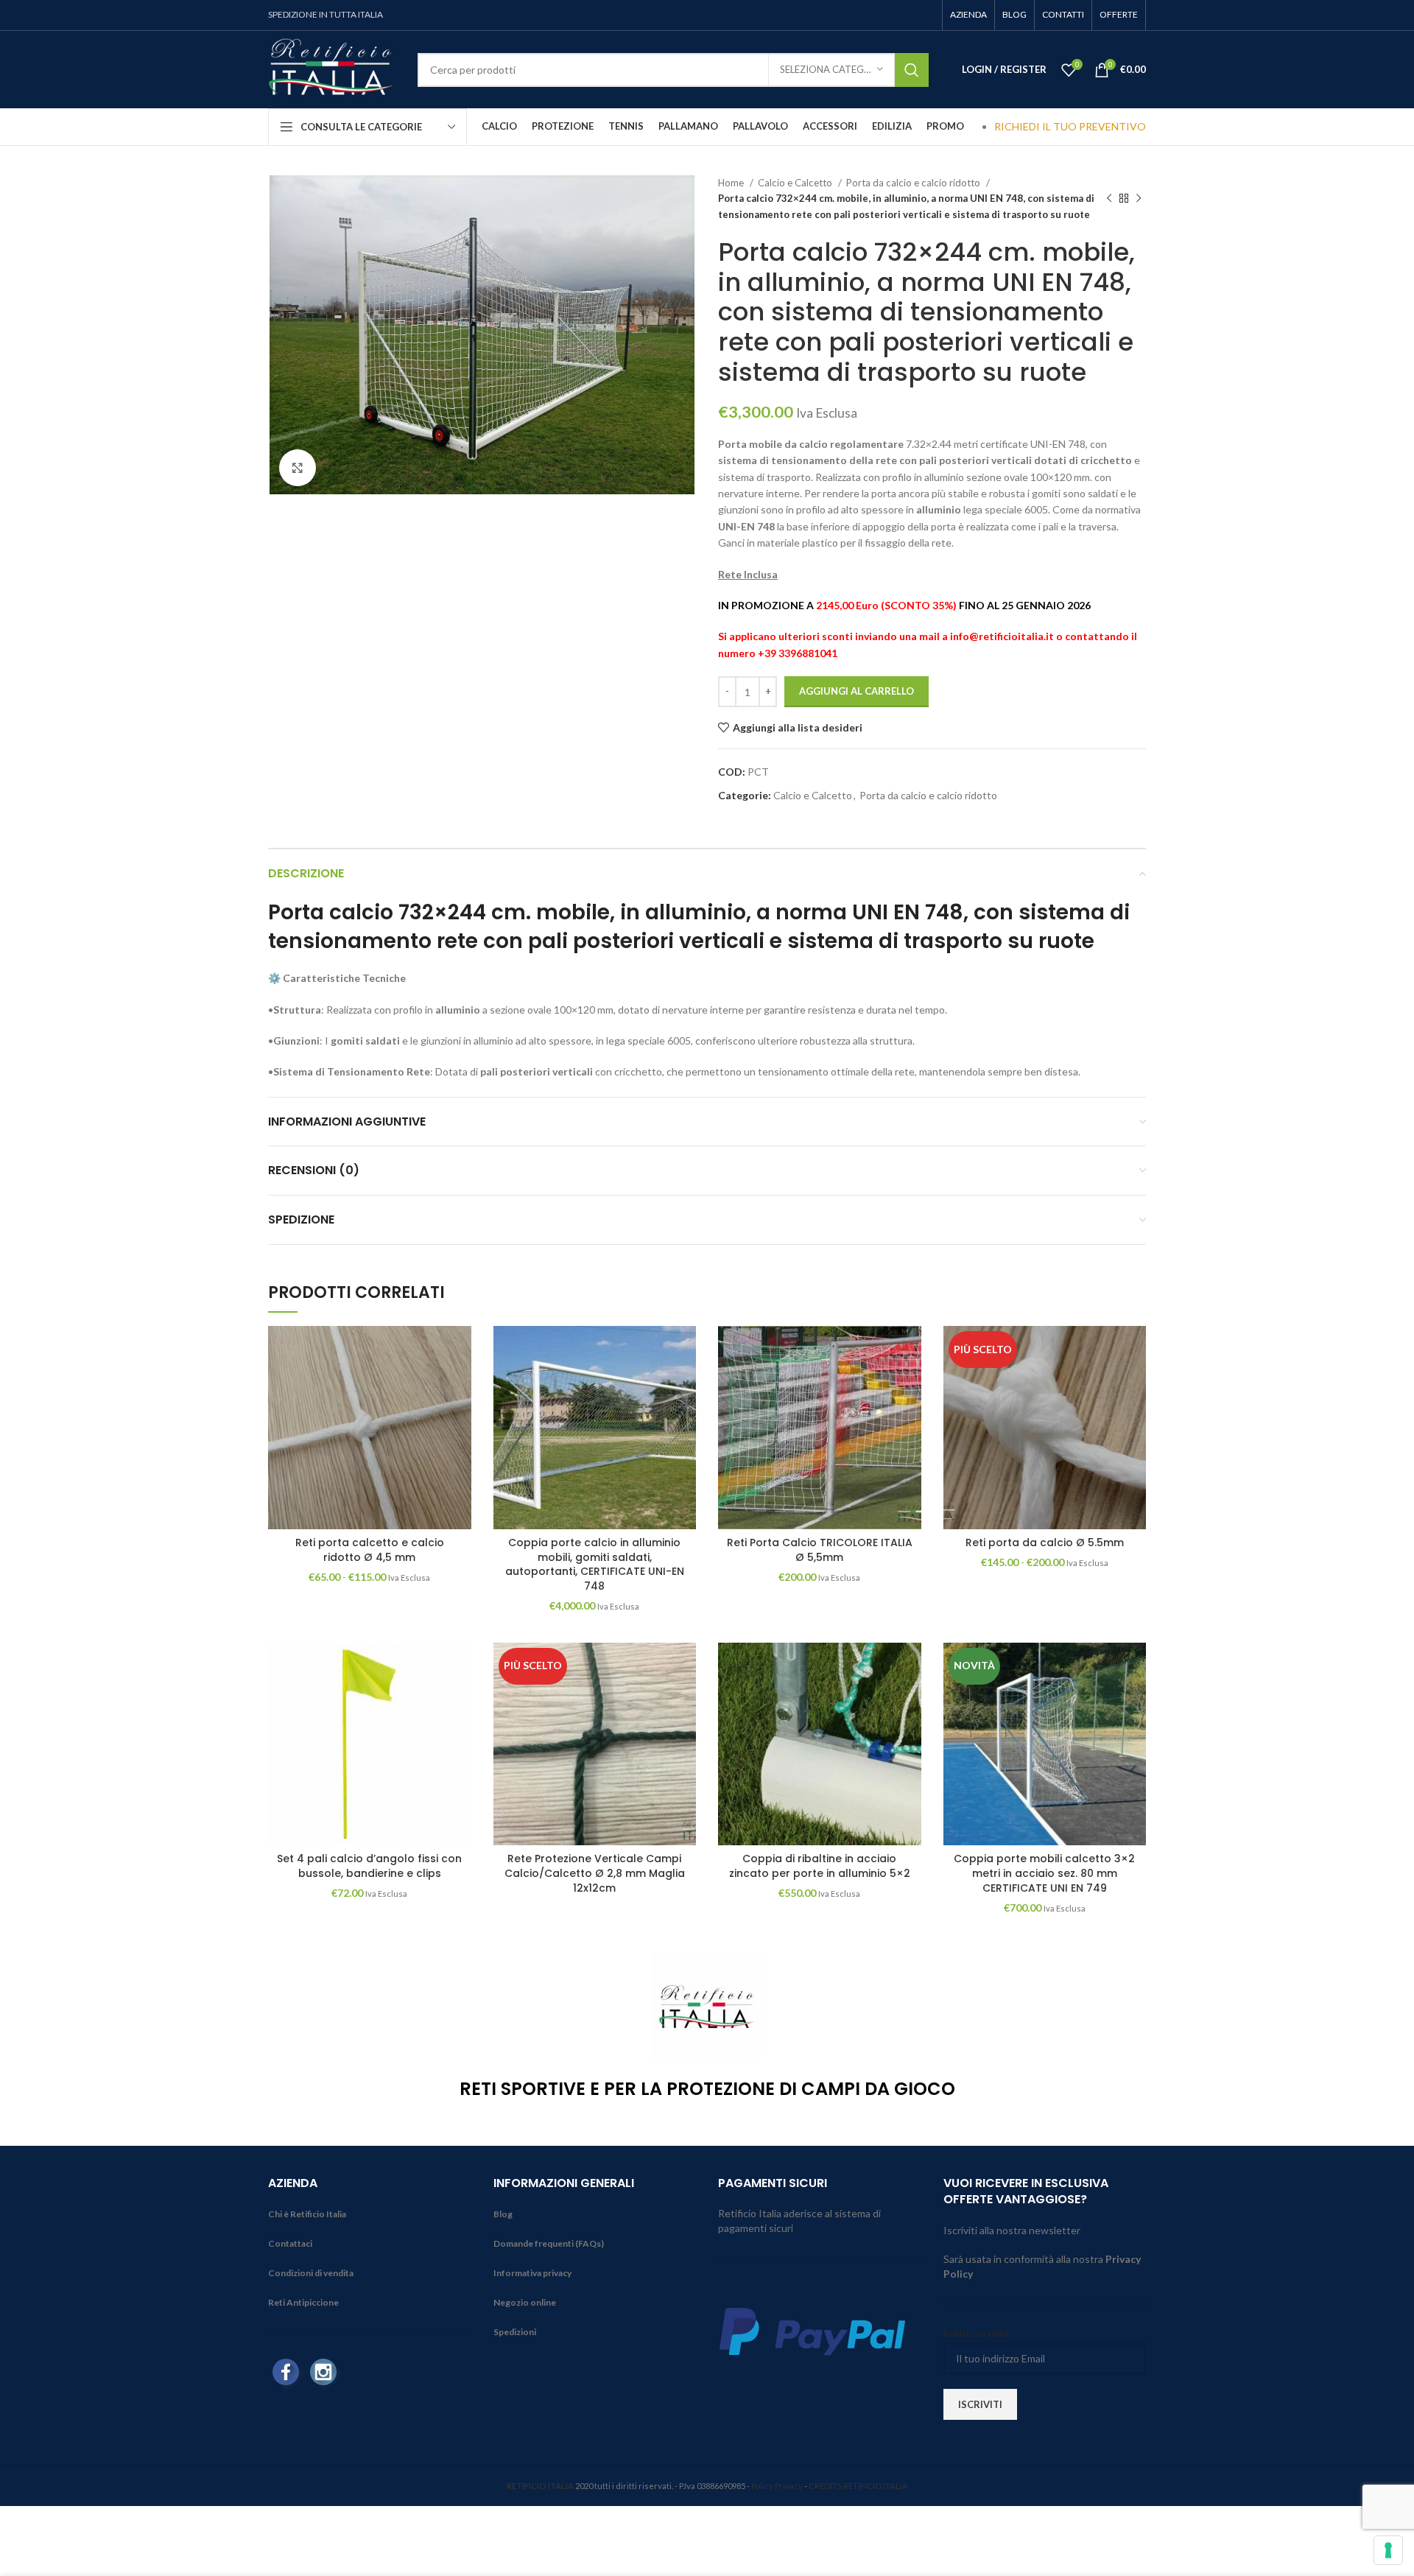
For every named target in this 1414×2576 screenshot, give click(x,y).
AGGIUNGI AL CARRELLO (857, 691)
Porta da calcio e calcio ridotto (914, 183)
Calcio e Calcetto (796, 183)
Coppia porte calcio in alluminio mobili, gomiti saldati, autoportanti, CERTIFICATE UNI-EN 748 (595, 1564)
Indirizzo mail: (978, 2333)
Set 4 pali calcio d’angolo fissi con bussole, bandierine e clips (369, 1866)
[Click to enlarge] (298, 468)
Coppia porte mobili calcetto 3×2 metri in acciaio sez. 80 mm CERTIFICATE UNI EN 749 (1044, 1873)
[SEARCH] (912, 70)
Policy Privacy (777, 2486)
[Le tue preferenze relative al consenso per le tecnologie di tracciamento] (1388, 2550)
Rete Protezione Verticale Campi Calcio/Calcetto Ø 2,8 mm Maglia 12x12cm (595, 1873)
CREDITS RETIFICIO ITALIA (858, 2486)
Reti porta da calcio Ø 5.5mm (1045, 1543)
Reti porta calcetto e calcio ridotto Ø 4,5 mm (370, 1550)
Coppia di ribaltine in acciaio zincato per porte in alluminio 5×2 (820, 1866)
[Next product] (1139, 199)
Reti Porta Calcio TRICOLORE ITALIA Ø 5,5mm (820, 1550)
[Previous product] (1109, 199)
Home (732, 183)
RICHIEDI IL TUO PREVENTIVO (1070, 126)
